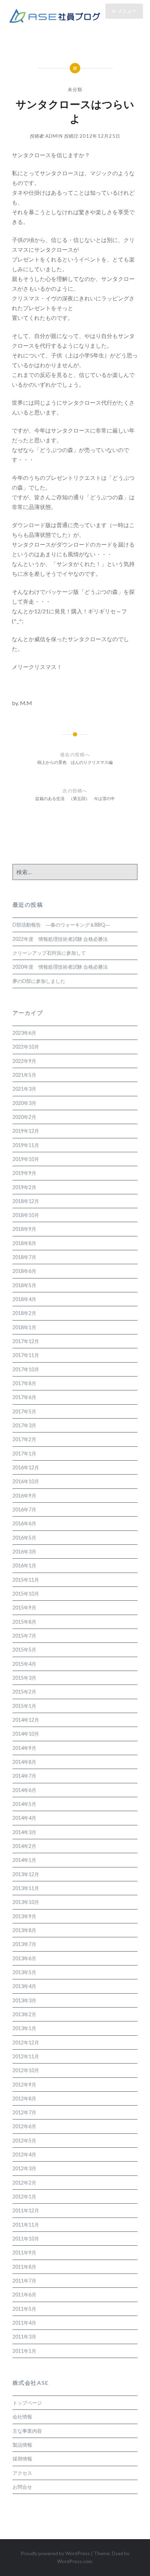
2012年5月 (24, 2141)
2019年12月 (26, 1131)
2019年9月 (24, 1173)
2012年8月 (24, 2098)
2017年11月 (26, 1355)
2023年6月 (24, 1033)
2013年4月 (24, 1986)
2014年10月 (26, 1734)
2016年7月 (24, 1509)
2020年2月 (24, 1117)
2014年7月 (24, 1776)
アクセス (22, 2473)
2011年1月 (24, 2351)
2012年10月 (26, 2070)
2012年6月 (24, 2126)
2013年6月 (24, 1958)
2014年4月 (24, 1818)
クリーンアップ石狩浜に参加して (49, 953)
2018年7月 (24, 1257)
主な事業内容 (27, 2431)
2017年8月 (24, 1383)
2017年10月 (26, 1369)
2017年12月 (26, 1341)
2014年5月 (24, 1804)
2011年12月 (26, 2210)
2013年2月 (24, 2014)
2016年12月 (26, 1467)
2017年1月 (24, 1453)
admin (54, 136)
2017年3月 (24, 1425)
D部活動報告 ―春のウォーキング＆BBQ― (61, 925)
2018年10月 (26, 1215)
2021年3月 (24, 1089)
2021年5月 (24, 1075)
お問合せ (22, 2487)
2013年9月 (24, 1916)
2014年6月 (24, 1790)
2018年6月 (24, 1271)
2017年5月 (24, 1411)
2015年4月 (24, 1664)
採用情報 (22, 2459)
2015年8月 (24, 1622)
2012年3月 (24, 2168)
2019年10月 (26, 1159)
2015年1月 (24, 1706)
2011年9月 (24, 2252)
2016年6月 (24, 1523)
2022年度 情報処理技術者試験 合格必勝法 (60, 939)
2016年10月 (26, 1481)
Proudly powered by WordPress (55, 2553)
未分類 (75, 89)
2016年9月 (24, 1496)
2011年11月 (26, 2225)
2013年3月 (24, 2000)
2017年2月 (24, 1439)
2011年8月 (24, 2267)
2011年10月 (26, 2239)
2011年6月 (24, 2295)
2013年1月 (24, 2028)
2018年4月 (24, 1299)
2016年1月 (24, 1565)
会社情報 (22, 2417)
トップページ (27, 2403)
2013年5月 (24, 1972)
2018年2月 (24, 1313)
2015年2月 (24, 1692)
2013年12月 (26, 1874)
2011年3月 (24, 2337)
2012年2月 (24, 2183)
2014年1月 (24, 1860)
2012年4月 (24, 2154)
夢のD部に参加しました (39, 981)
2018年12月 (26, 1201)
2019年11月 (26, 1145)
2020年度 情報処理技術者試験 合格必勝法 (60, 967)
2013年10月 (26, 1902)
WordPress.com (75, 2561)
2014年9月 (24, 1748)
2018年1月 (24, 1327)
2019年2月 (24, 1187)
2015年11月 (26, 1580)
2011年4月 (24, 2323)
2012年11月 (26, 2056)
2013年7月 (24, 1944)
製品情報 (22, 2445)
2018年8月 (24, 1243)
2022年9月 (24, 1061)
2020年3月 (24, 1103)
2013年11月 (26, 1888)
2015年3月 (24, 1678)
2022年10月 (26, 1047)
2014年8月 (24, 1762)
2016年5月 (24, 1538)
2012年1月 (24, 2197)
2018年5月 (24, 1285)
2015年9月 (24, 1608)
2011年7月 (24, 2281)
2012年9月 (24, 2085)
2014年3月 (24, 1832)
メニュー (127, 11)
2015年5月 (24, 1650)
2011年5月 (24, 2309)
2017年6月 (24, 1397)
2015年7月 (24, 1636)
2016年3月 (24, 1552)
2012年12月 (26, 2042)
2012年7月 (24, 2112)
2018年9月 (24, 1229)
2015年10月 (26, 1594)
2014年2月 (24, 1846)
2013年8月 (24, 1930)
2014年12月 (26, 1720)
